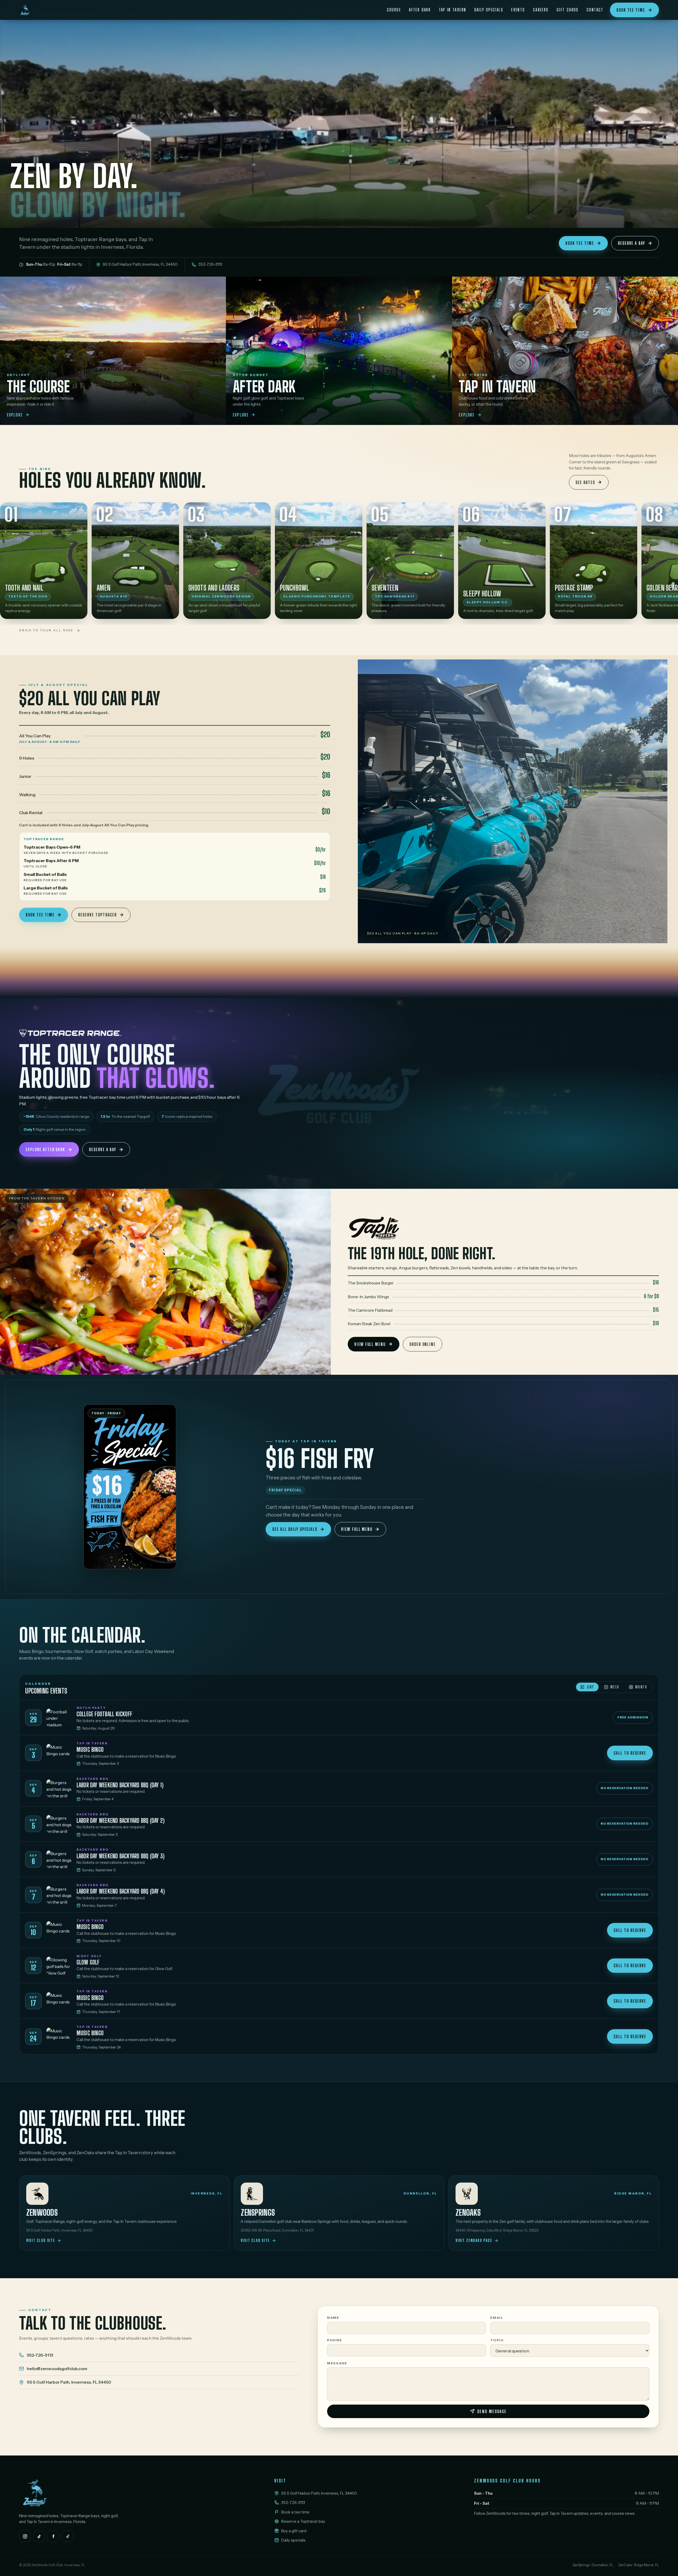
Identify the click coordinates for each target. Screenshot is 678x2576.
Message (337, 2363)
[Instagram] (25, 2536)
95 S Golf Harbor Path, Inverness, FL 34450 (69, 2382)
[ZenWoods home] (27, 10)
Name (333, 2318)
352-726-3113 (40, 2355)
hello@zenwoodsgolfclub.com (57, 2369)
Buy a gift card (294, 2531)
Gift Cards (568, 10)
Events (518, 10)
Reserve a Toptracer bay (303, 2521)
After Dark (420, 10)
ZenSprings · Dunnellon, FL (593, 2565)
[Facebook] (53, 2536)
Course (394, 10)
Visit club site (41, 2240)
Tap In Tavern (453, 10)
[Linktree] (68, 2536)
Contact (595, 10)
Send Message (492, 2411)
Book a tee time (295, 2512)
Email (497, 2318)
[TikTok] (39, 2536)
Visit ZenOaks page (474, 2240)
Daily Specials (489, 10)
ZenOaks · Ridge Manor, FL (639, 2565)
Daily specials (293, 2540)
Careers (541, 10)
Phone (335, 2340)
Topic (497, 2340)
